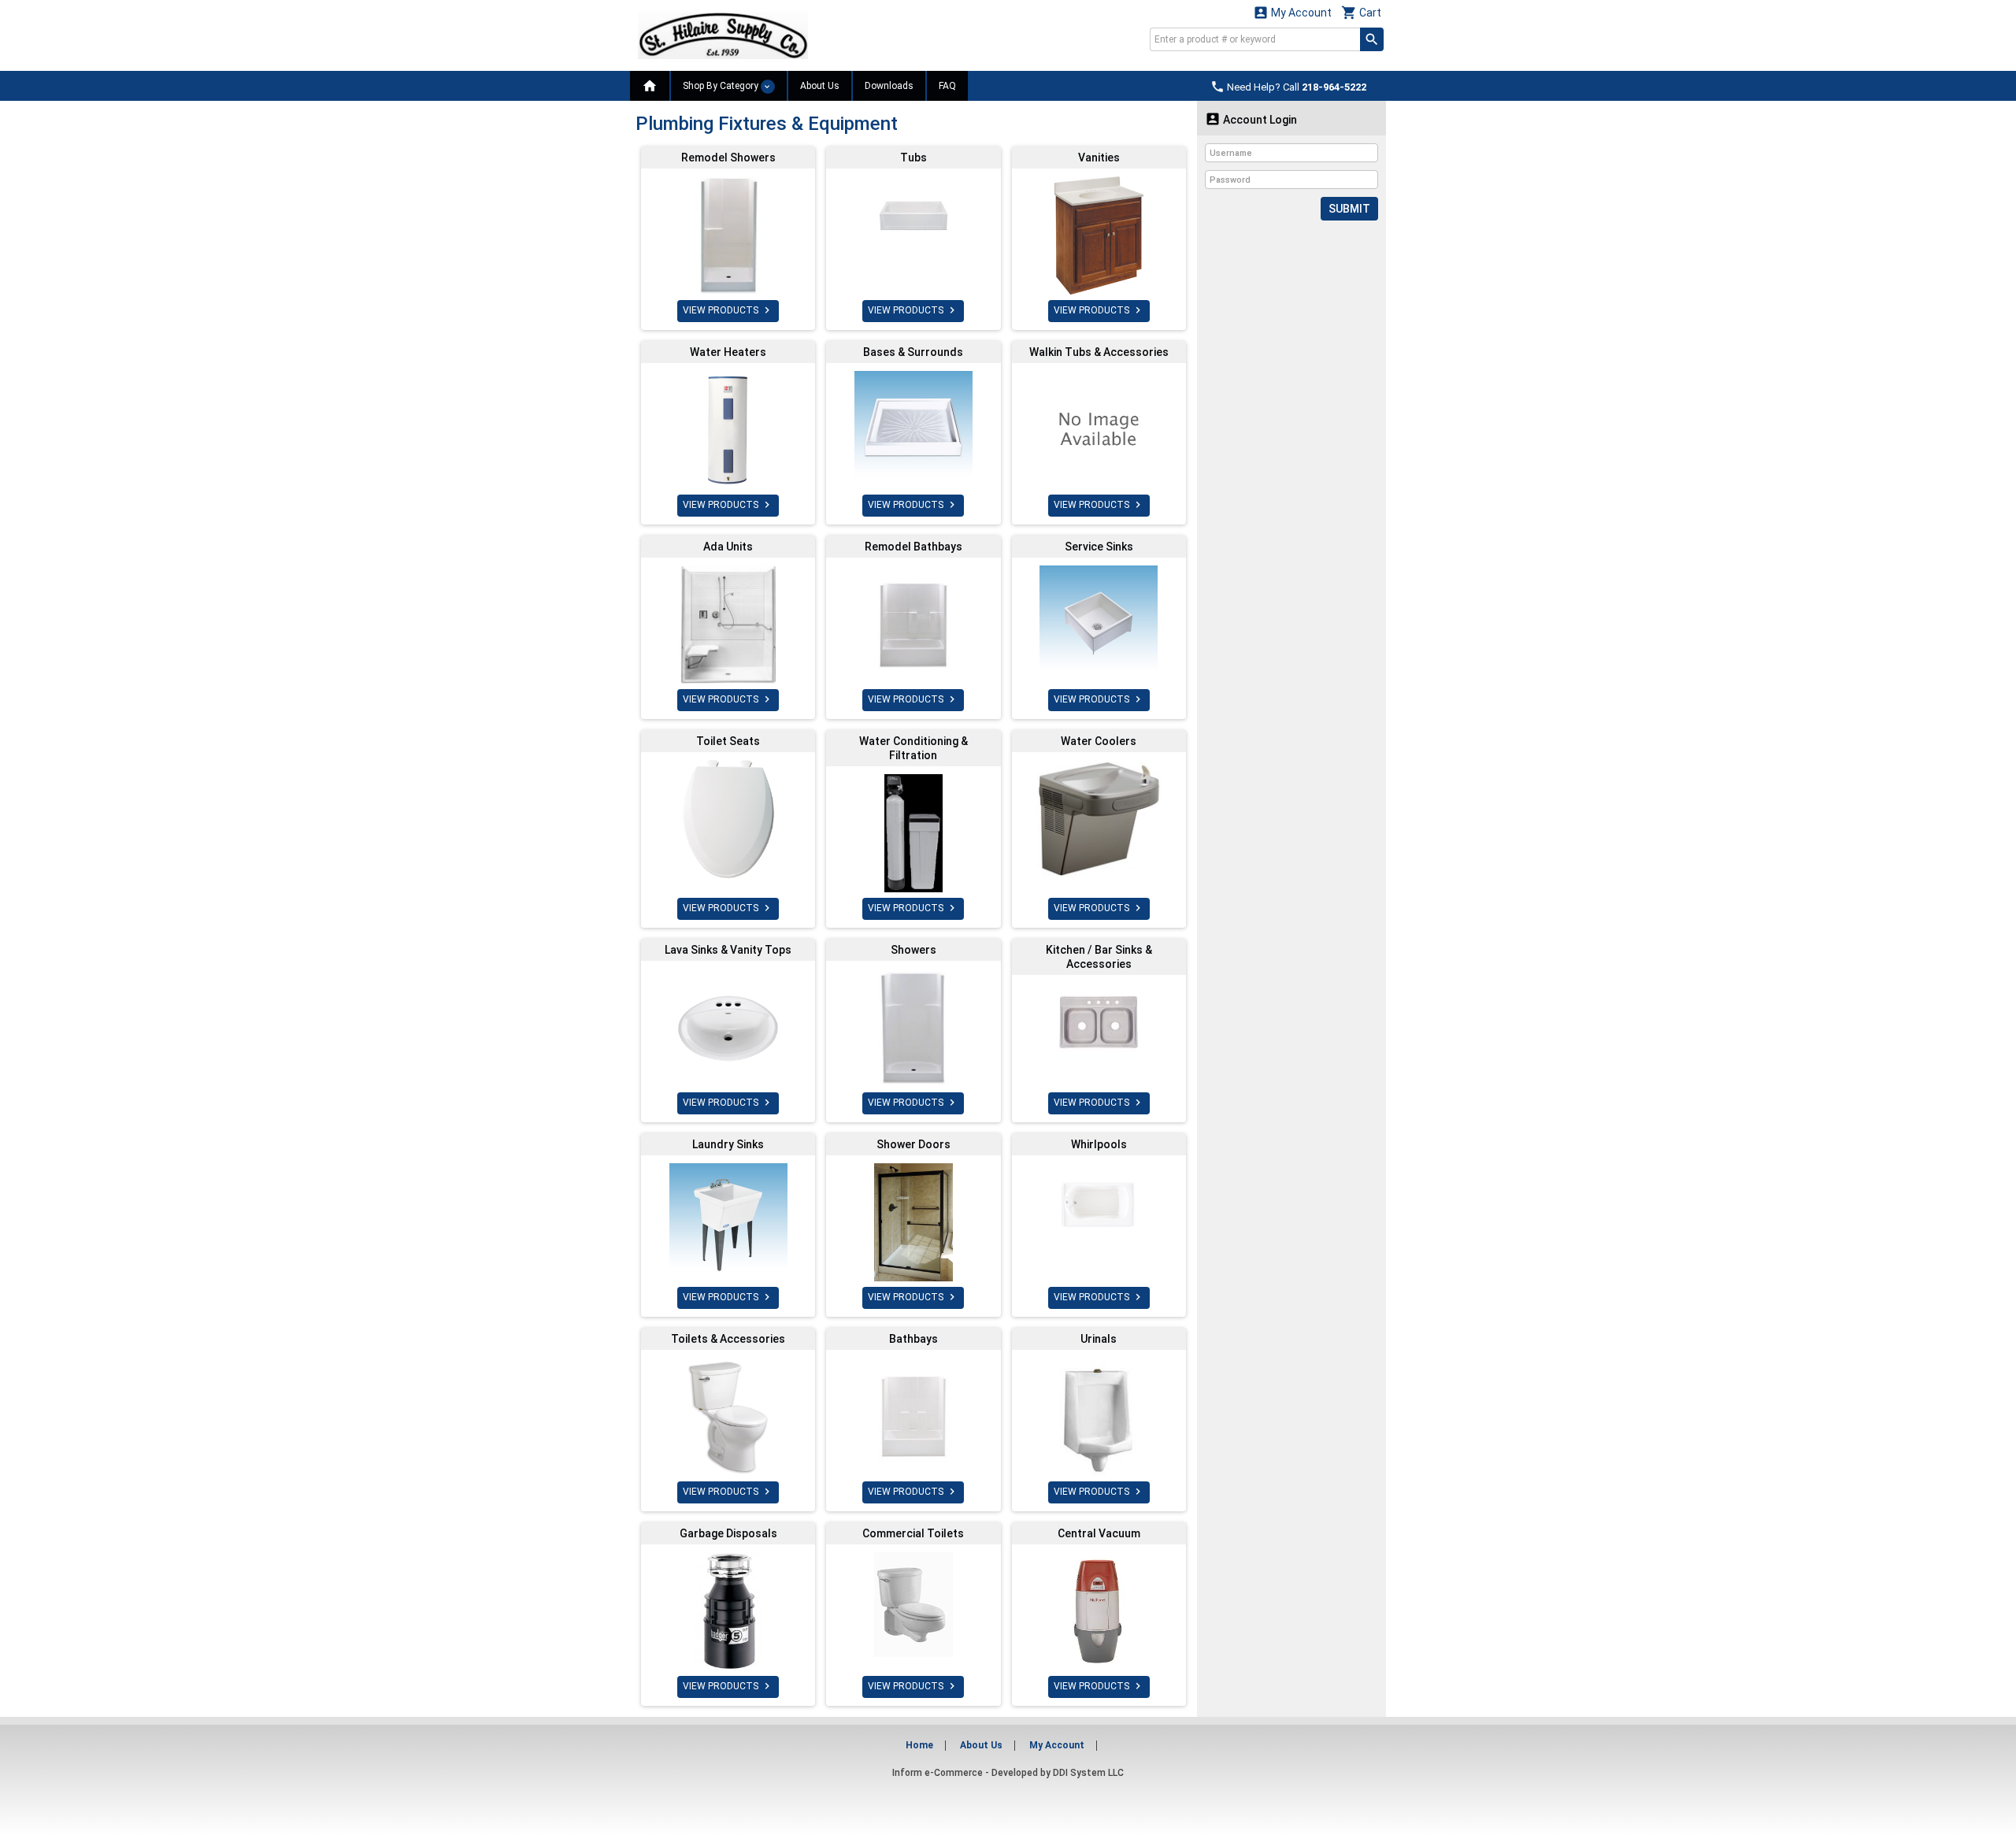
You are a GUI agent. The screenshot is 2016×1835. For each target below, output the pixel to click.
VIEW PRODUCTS (728, 310)
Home (919, 1745)
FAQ (947, 86)
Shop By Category (722, 86)
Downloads (889, 86)
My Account (1292, 12)
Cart (1361, 12)
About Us (820, 86)
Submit (1349, 209)
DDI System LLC (1088, 1773)
